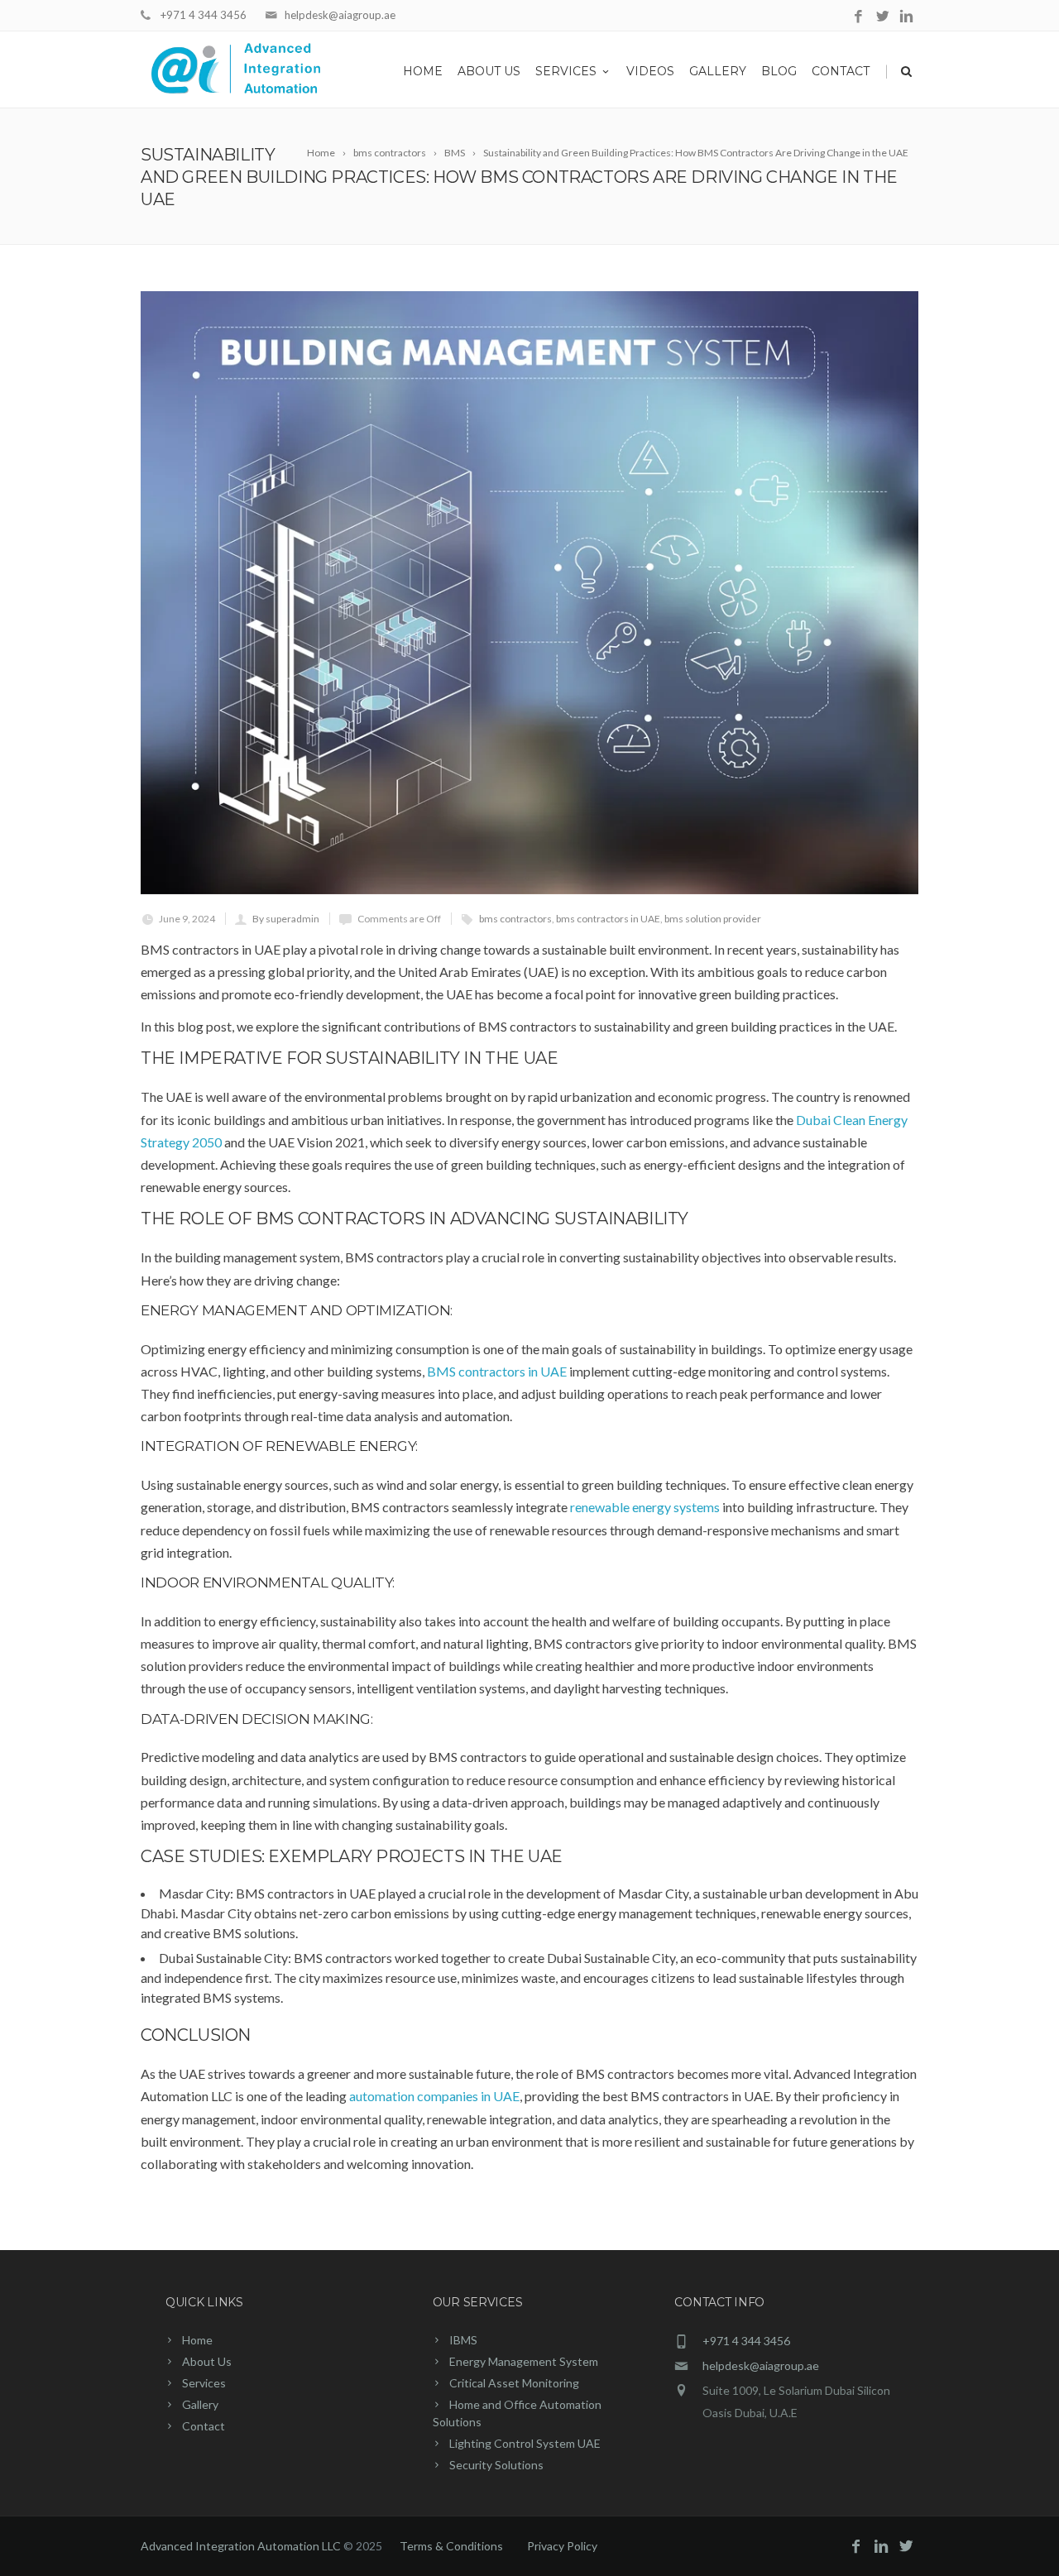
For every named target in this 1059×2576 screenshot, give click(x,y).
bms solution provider (713, 919)
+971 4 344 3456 (204, 15)
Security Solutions (496, 2465)
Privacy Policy (562, 2546)
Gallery (718, 71)
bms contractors (515, 919)
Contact (841, 71)
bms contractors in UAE (608, 919)
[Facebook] (858, 17)
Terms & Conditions (451, 2546)
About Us (489, 71)
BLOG (779, 71)
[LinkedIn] (906, 17)
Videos (650, 71)
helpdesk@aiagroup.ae (340, 15)
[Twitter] (882, 17)
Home (423, 71)
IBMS (463, 2340)
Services (566, 71)
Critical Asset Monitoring (514, 2383)
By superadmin (286, 919)
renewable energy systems (645, 1507)
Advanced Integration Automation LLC (242, 2546)
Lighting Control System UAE (525, 2443)
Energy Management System (524, 2361)
